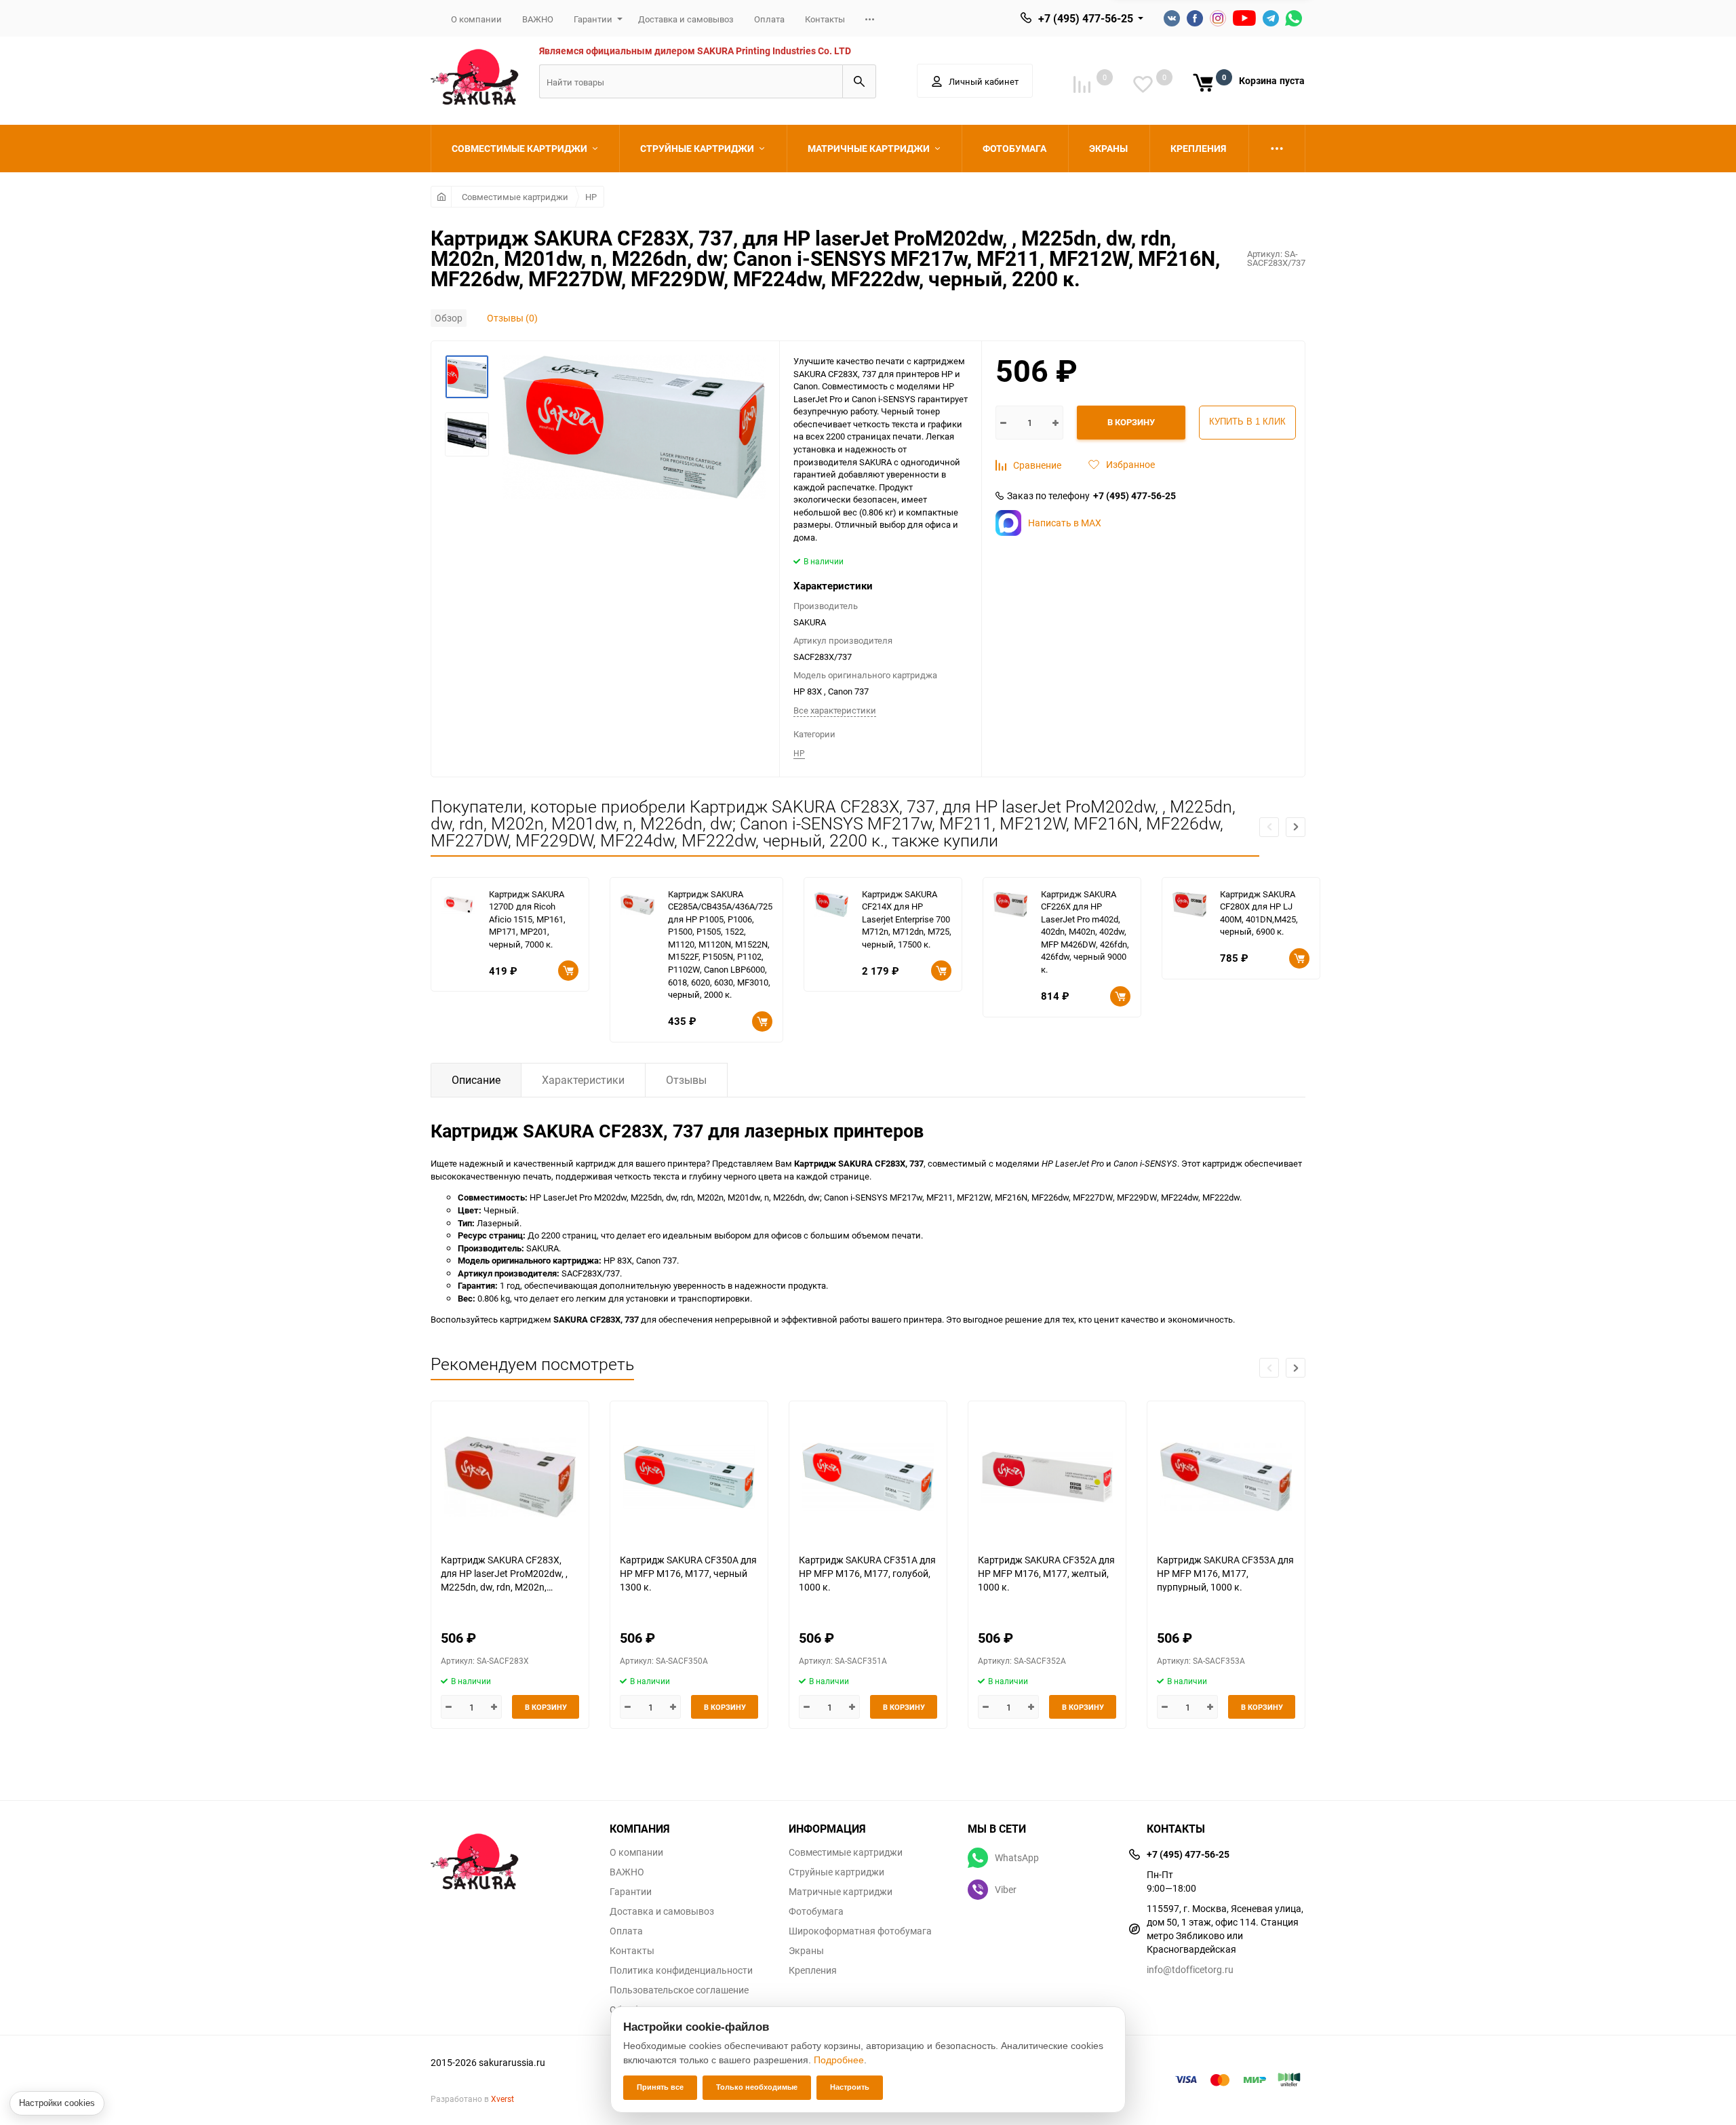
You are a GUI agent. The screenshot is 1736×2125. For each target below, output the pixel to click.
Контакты (825, 19)
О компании (476, 19)
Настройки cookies (57, 2103)
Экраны (806, 1951)
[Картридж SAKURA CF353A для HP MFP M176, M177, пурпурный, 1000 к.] (1226, 1477)
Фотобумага (816, 1911)
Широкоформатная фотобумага (860, 1931)
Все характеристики (835, 710)
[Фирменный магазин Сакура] (510, 1855)
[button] (1296, 827)
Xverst (502, 2099)
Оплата (769, 19)
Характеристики (583, 1080)
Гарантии (593, 19)
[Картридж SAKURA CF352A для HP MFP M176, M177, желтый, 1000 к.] (1047, 1477)
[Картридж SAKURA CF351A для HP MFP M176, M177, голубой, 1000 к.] (868, 1477)
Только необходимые (757, 2087)
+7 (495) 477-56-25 (1086, 18)
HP (591, 197)
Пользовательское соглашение (679, 1990)
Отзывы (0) (512, 318)
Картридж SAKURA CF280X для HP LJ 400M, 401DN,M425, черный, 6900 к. (1259, 913)
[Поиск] (859, 81)
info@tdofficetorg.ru (1190, 1969)
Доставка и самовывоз (686, 19)
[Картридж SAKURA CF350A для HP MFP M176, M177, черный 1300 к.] (689, 1477)
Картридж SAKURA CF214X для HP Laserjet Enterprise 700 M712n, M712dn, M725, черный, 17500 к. (907, 919)
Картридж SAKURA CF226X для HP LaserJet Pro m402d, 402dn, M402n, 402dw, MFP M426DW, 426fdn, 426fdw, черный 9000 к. (1085, 932)
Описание (476, 1080)
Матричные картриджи (841, 1892)
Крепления (813, 1970)
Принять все (660, 2087)
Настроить (850, 2087)
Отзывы (686, 1080)
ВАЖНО (538, 19)
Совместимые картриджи (515, 197)
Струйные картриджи (836, 1872)
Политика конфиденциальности (681, 1970)
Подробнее (839, 2060)
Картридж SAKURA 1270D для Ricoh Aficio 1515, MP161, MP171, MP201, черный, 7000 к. (527, 919)
